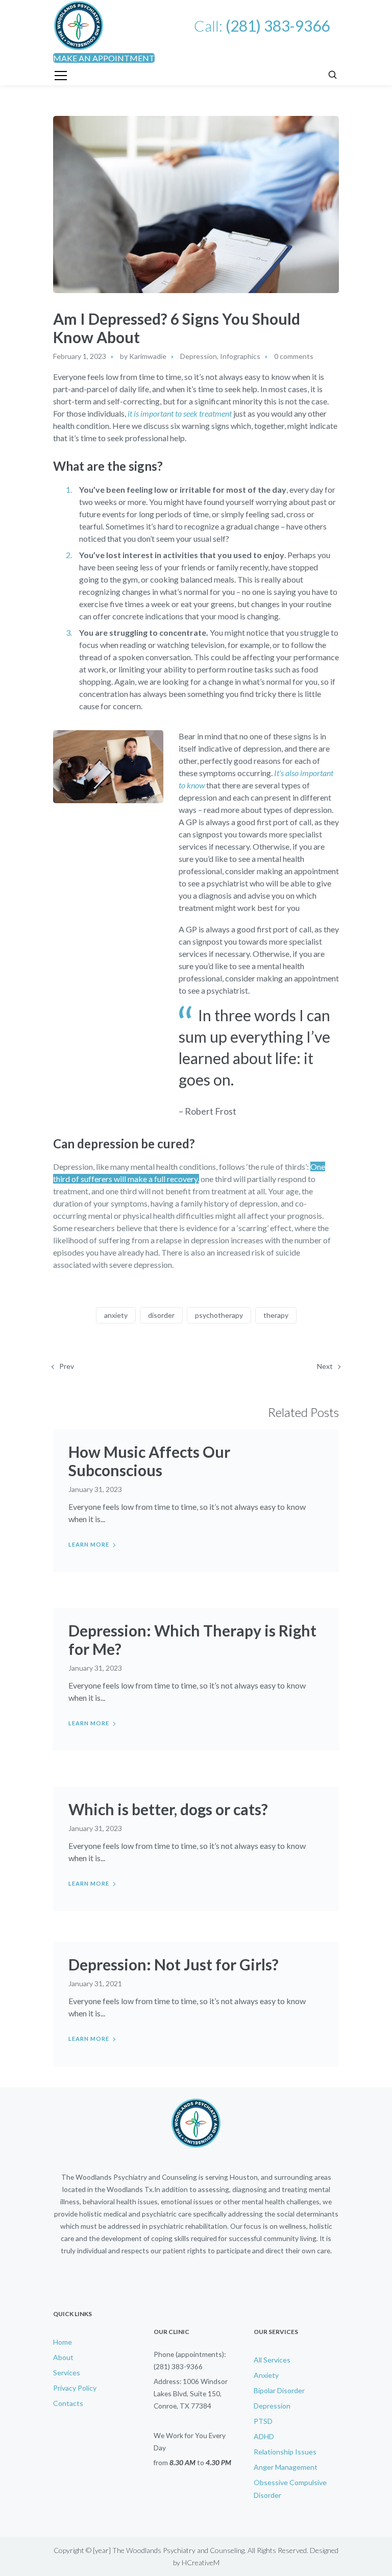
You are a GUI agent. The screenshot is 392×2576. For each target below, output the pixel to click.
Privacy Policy (75, 2388)
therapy (276, 1315)
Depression (199, 356)
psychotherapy (219, 1315)
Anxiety (266, 2375)
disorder (161, 1315)
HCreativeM (201, 2562)
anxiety (116, 1315)
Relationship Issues (285, 2452)
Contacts (68, 2403)
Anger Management (286, 2467)
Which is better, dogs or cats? (168, 1809)
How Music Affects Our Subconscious (149, 1461)
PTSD (263, 2421)
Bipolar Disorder (279, 2390)
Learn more (89, 1544)
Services (67, 2373)
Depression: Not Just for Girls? (174, 1964)
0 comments (294, 356)
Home (63, 2342)
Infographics (240, 356)
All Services (272, 2360)
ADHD (264, 2436)
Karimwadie (148, 356)
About (63, 2357)
